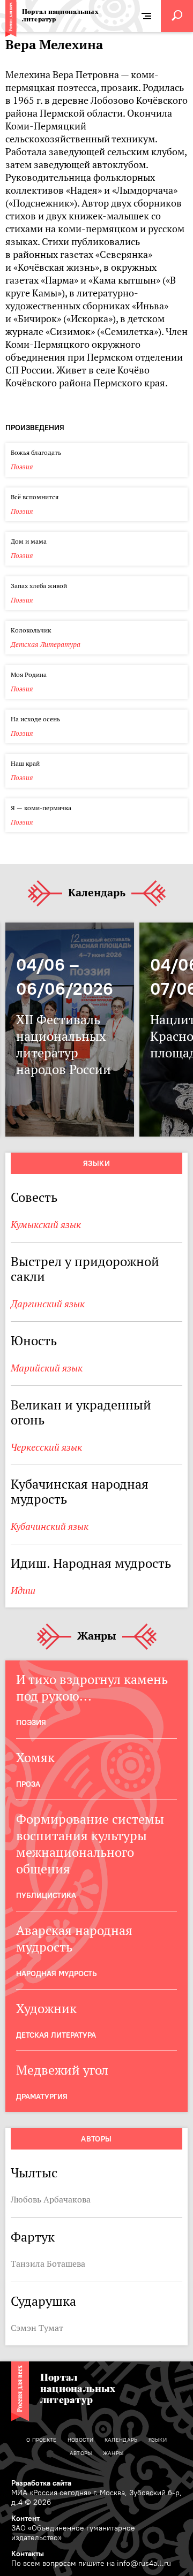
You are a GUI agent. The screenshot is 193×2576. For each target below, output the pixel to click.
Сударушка (43, 2301)
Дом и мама (29, 541)
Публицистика (46, 1895)
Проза (28, 1784)
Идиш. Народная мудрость (91, 1563)
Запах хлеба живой (39, 586)
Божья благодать (36, 452)
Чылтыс (34, 2173)
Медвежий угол (62, 2070)
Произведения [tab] (35, 428)
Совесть (34, 1197)
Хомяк (35, 1758)
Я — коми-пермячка (41, 808)
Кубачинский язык (50, 1526)
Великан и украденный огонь (81, 1412)
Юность (34, 1341)
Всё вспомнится (35, 497)
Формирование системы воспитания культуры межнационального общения (90, 1844)
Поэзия (22, 467)
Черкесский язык (46, 1447)
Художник (46, 2009)
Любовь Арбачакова (51, 2199)
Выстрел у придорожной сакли (85, 1269)
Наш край (25, 763)
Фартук (33, 2237)
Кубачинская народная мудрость (80, 1492)
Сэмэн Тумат (37, 2328)
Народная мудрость (56, 1973)
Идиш (23, 1591)
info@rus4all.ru (144, 2563)
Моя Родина (29, 675)
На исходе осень (35, 719)
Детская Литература (46, 645)
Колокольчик (31, 630)
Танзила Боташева (48, 2263)
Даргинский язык (48, 1304)
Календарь (97, 893)
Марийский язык (47, 1368)
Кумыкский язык (46, 1225)
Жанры (97, 1636)
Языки (96, 1163)
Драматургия (42, 2097)
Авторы (96, 2139)
